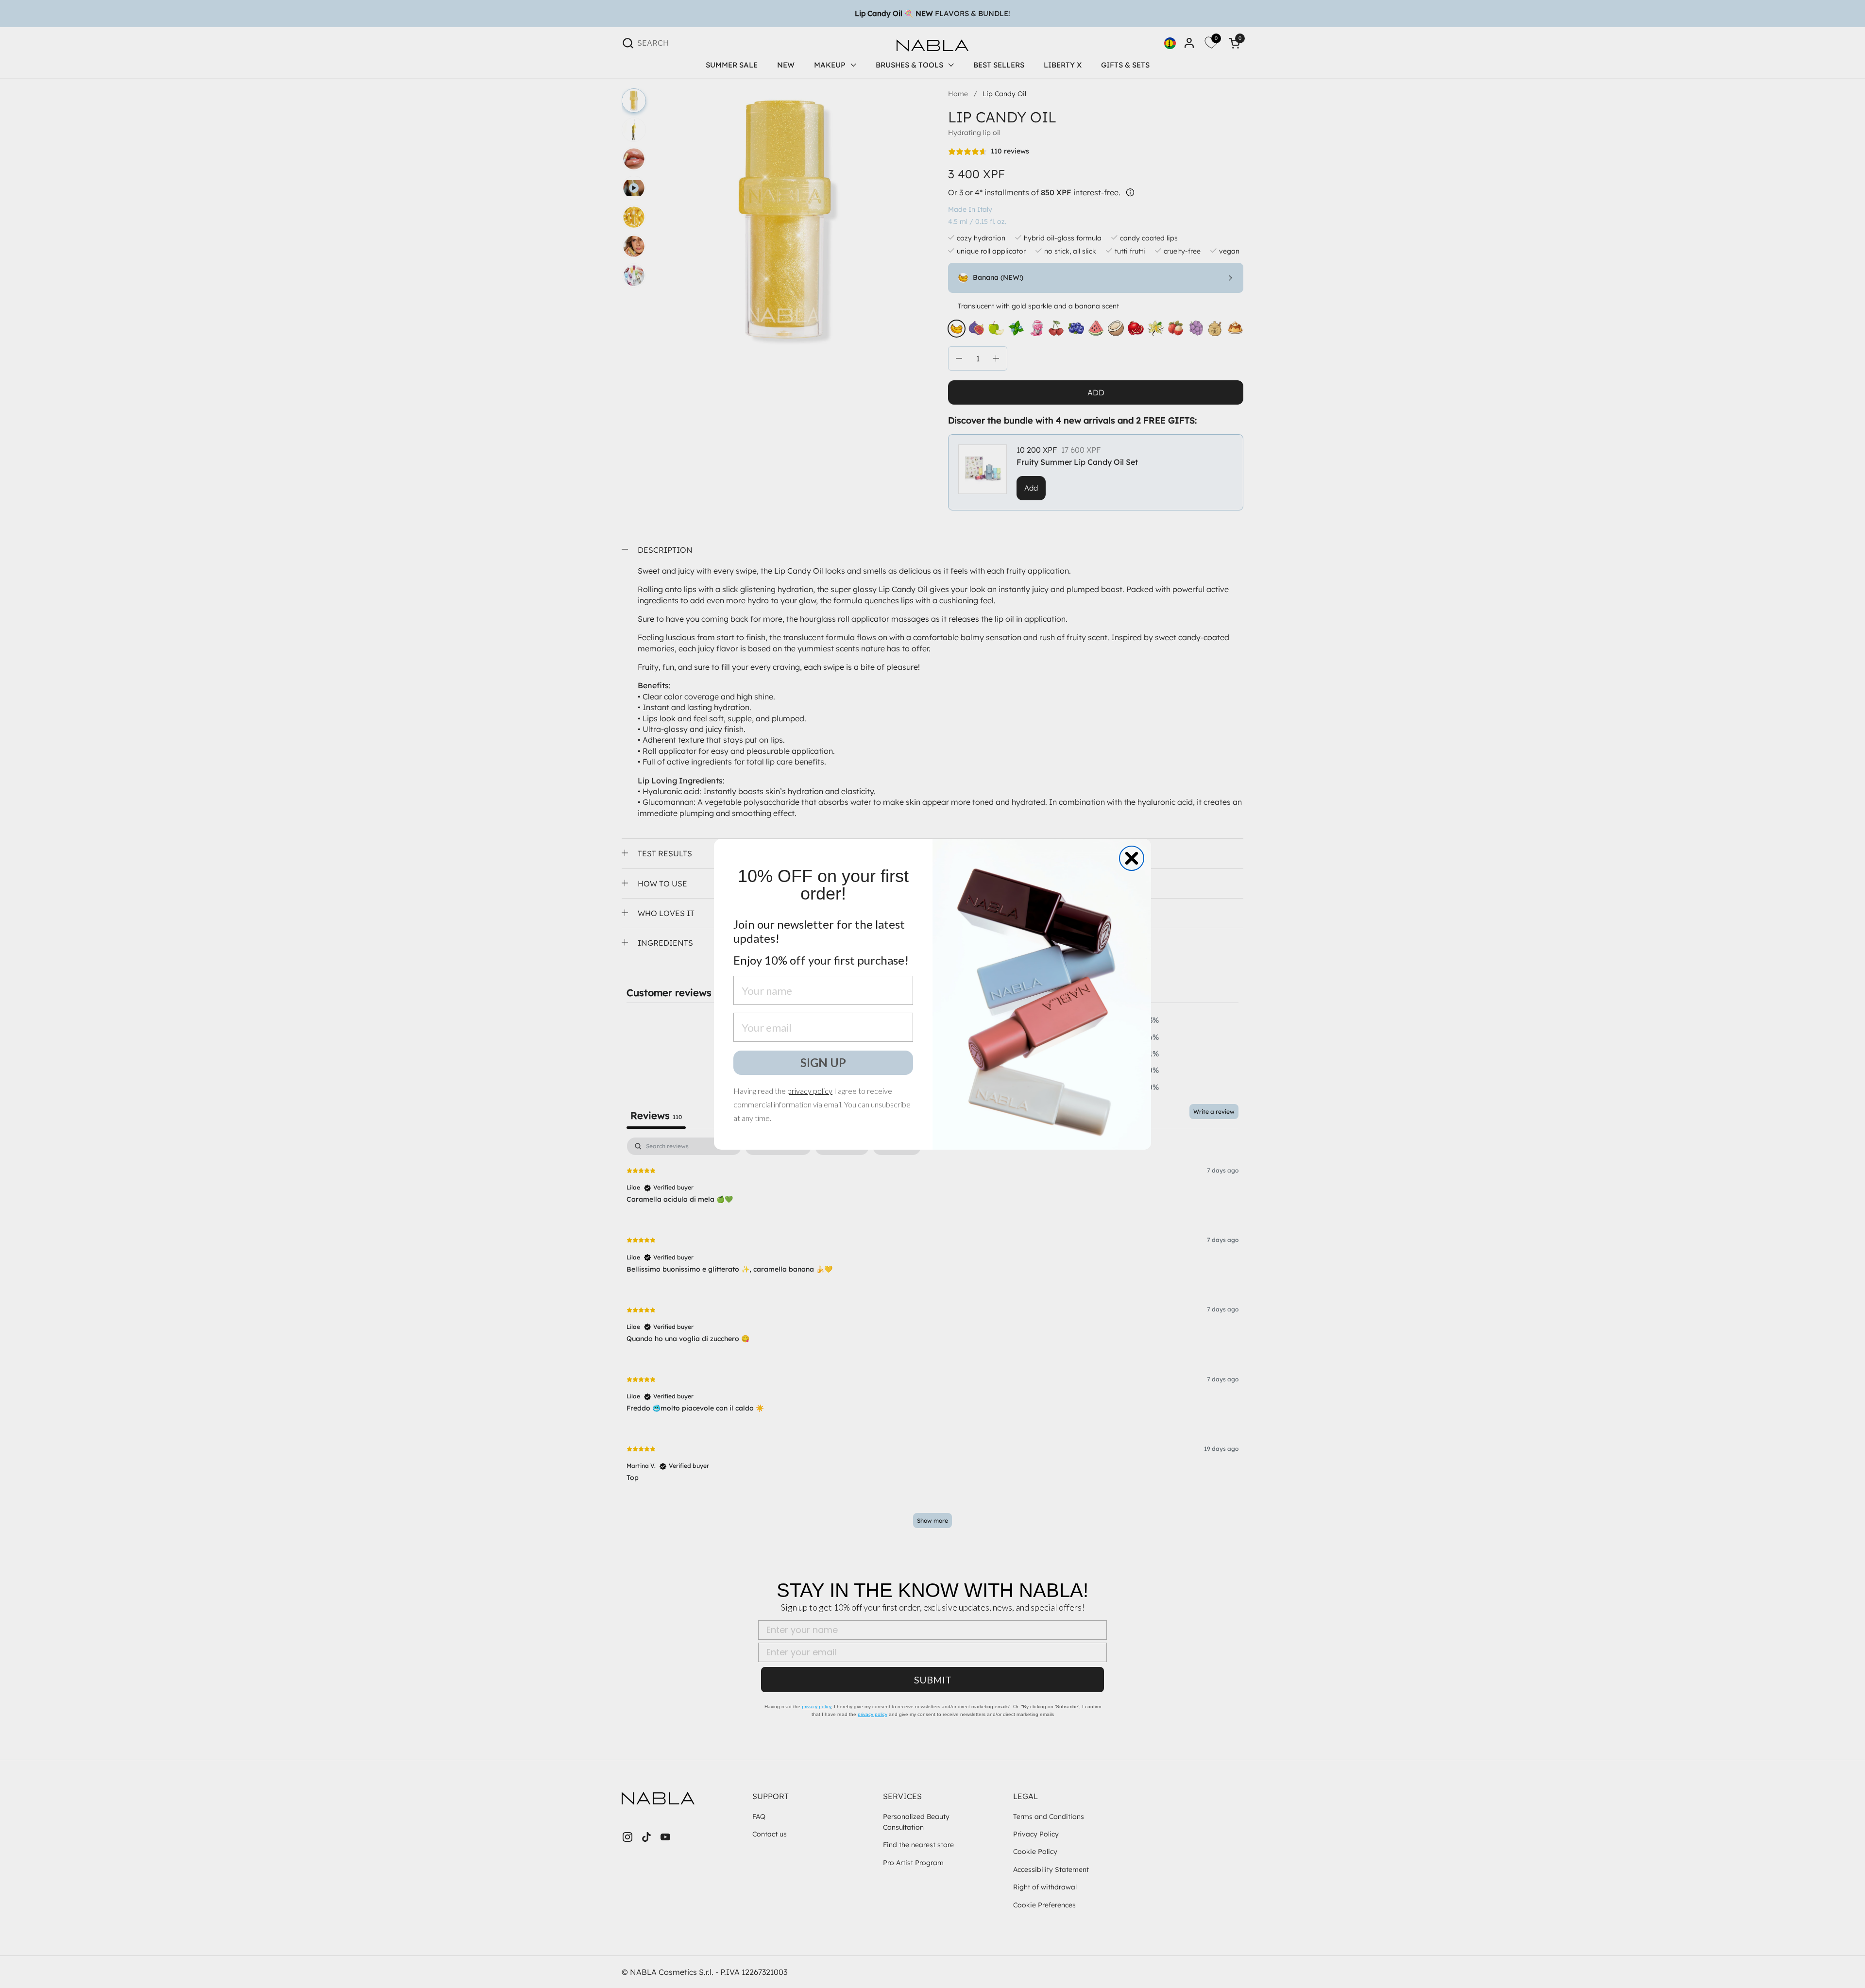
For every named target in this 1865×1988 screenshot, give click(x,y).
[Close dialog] (1132, 858)
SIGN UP (823, 1062)
